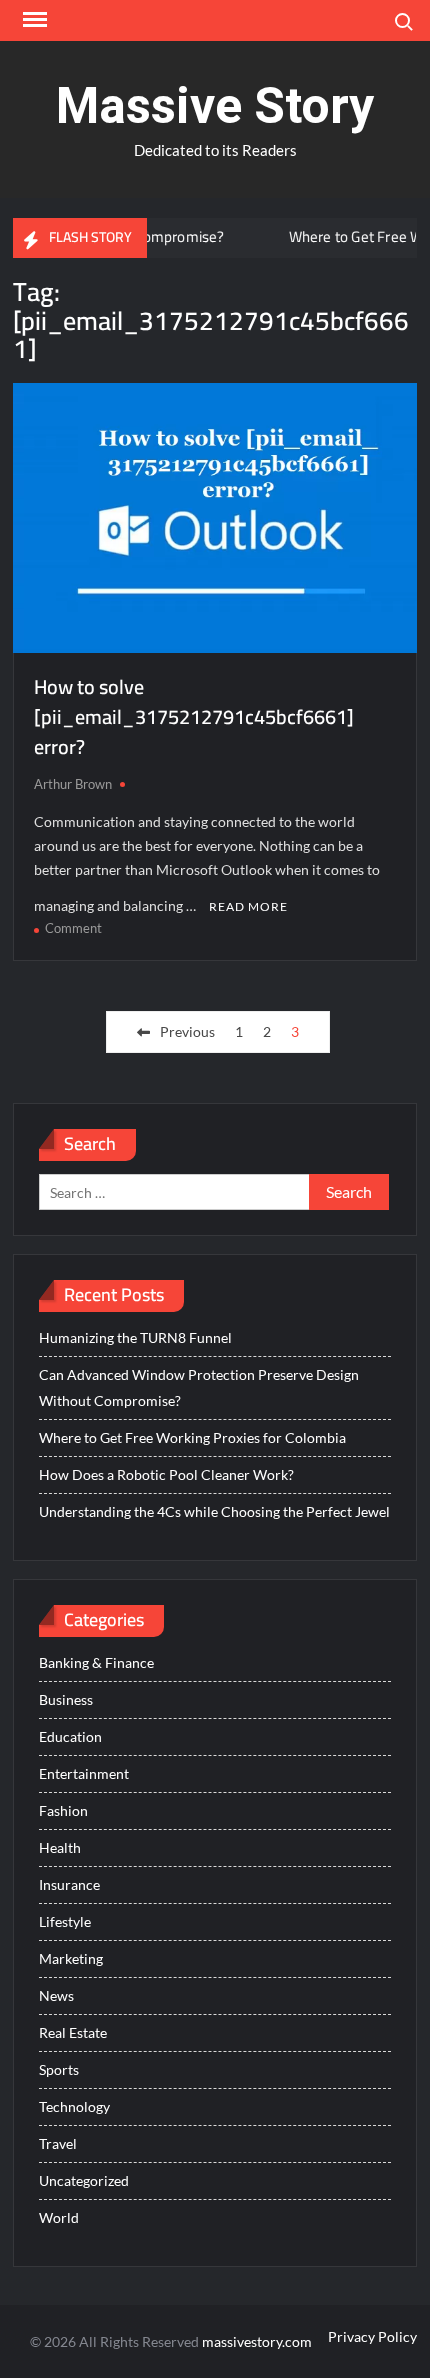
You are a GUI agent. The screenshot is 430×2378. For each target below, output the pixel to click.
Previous (187, 1031)
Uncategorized (84, 2180)
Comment (73, 928)
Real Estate (73, 2032)
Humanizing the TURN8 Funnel (135, 1337)
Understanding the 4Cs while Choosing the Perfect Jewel (214, 1511)
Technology (74, 2106)
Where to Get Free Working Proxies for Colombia (192, 1437)
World (59, 2217)
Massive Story (215, 106)
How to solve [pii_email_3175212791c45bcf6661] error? (194, 716)
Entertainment (84, 1773)
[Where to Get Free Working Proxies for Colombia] (245, 236)
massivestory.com (257, 2341)
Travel (58, 2143)
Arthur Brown (73, 784)
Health (60, 1847)
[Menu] (33, 20)
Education (70, 1736)
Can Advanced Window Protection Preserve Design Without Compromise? (199, 1387)
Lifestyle (65, 1921)
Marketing (71, 1958)
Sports (59, 2069)
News (56, 1995)
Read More (248, 906)
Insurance (69, 1884)
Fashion (63, 1810)
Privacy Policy (372, 2336)
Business (66, 1699)
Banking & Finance (96, 1662)
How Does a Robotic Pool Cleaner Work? (166, 1474)
